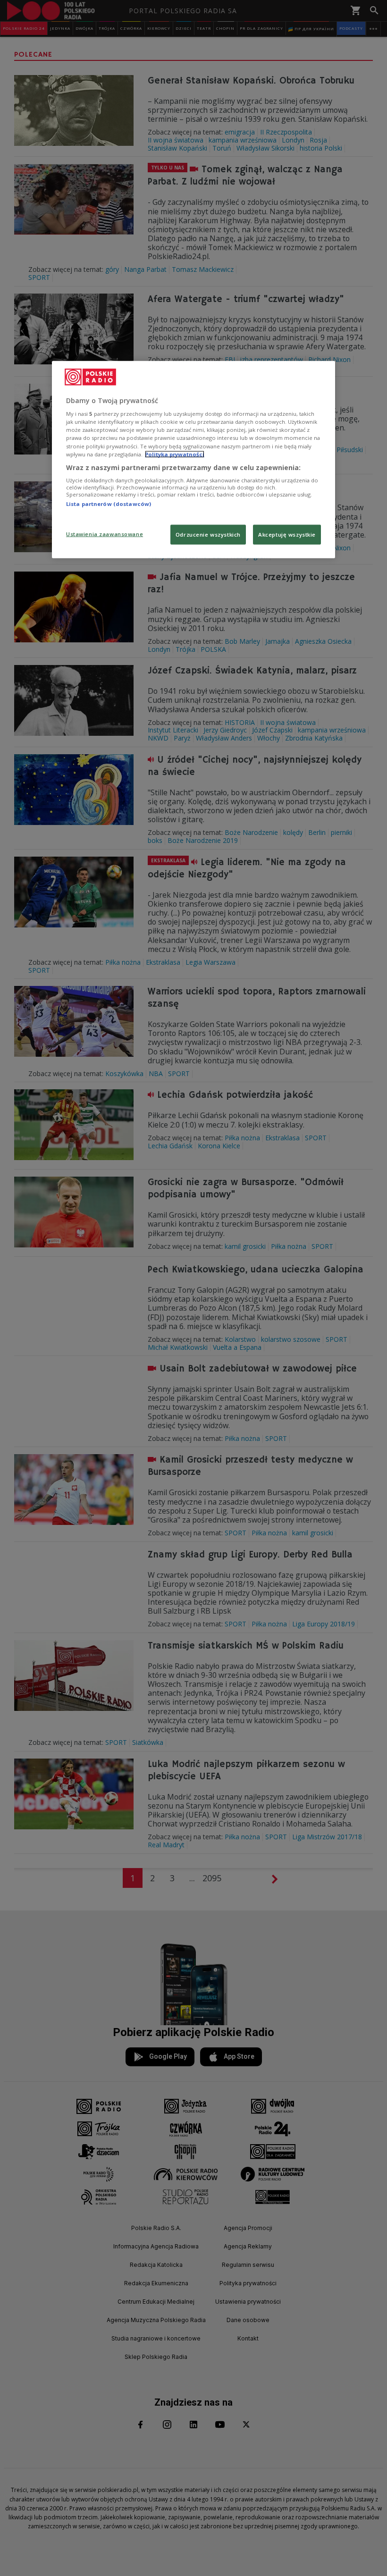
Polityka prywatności (175, 454)
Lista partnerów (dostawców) (109, 504)
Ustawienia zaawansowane (105, 534)
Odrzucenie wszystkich (208, 534)
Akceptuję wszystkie (287, 534)
